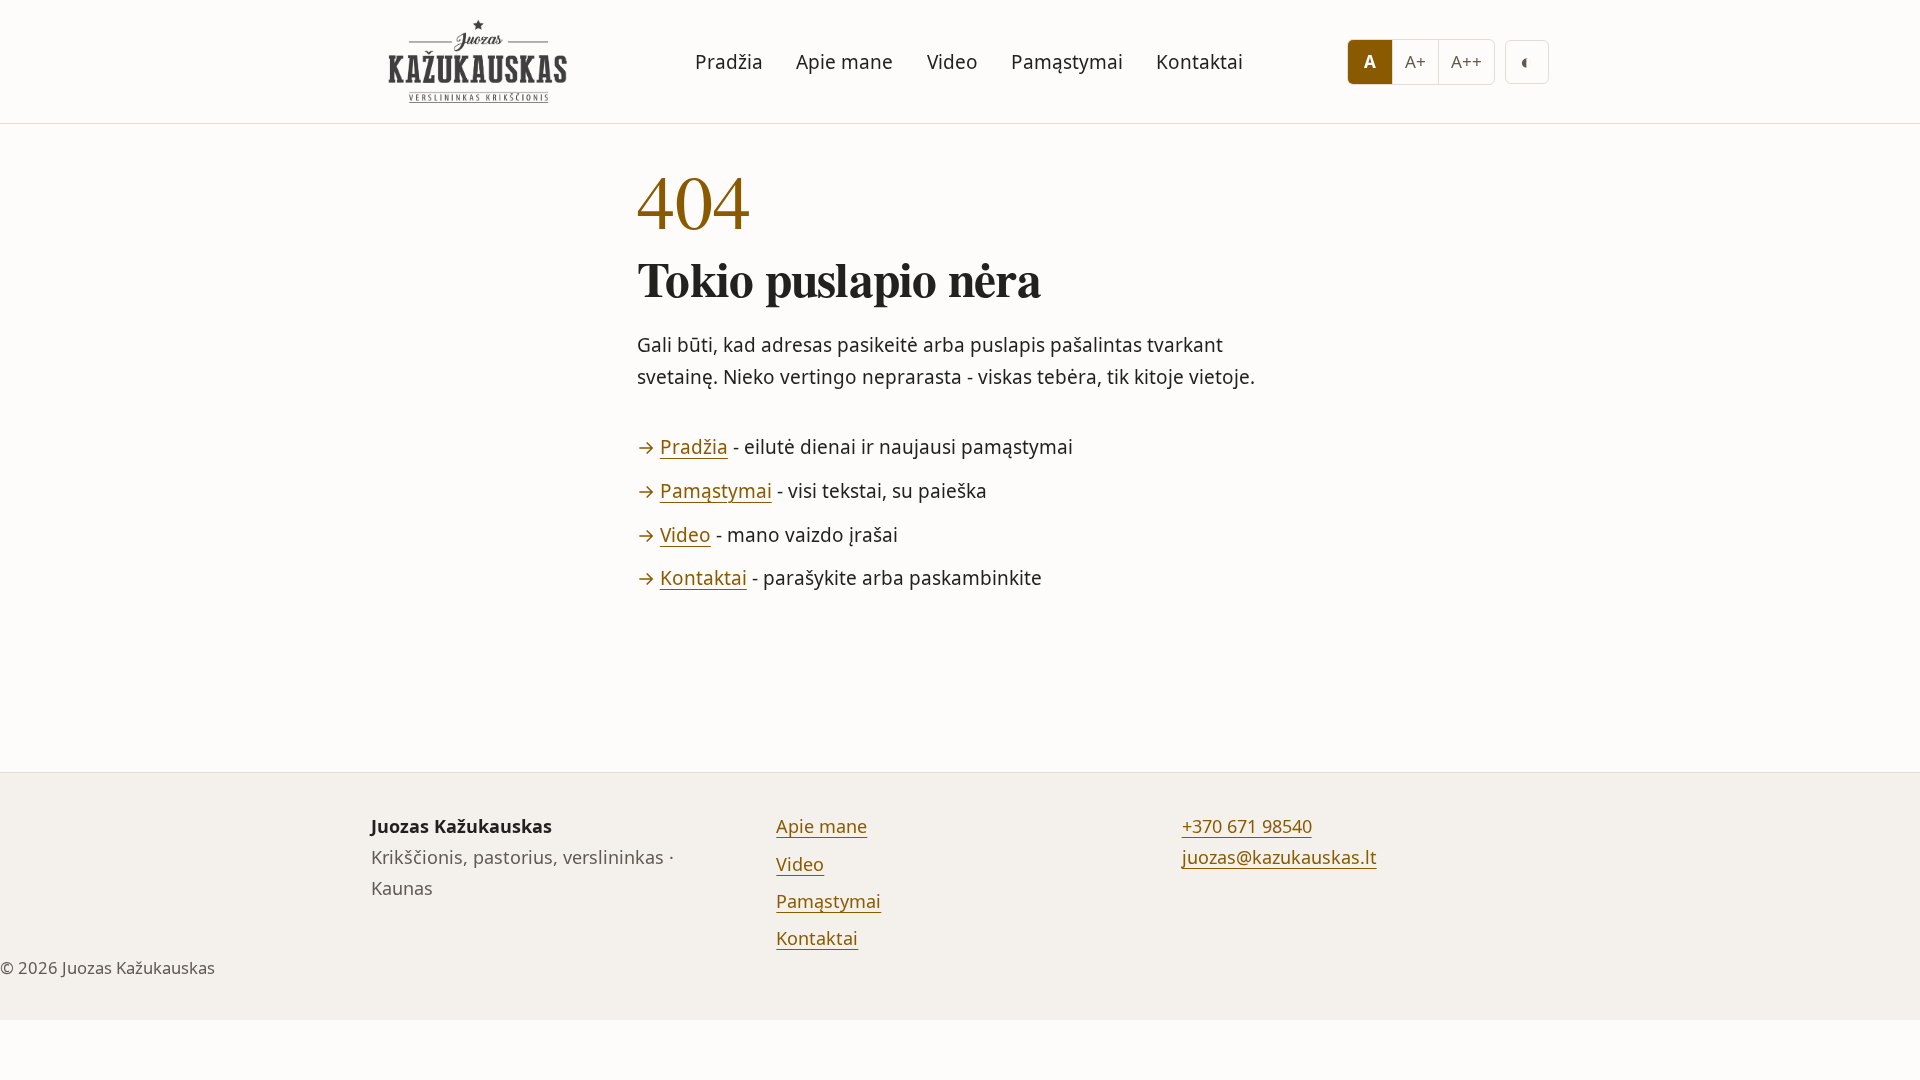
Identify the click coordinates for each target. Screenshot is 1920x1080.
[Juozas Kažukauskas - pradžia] (481, 61)
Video (952, 62)
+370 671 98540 (1247, 826)
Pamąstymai (1067, 62)
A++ (1466, 61)
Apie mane (844, 62)
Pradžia (729, 62)
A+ (1415, 61)
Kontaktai (1199, 62)
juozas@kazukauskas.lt (1279, 857)
